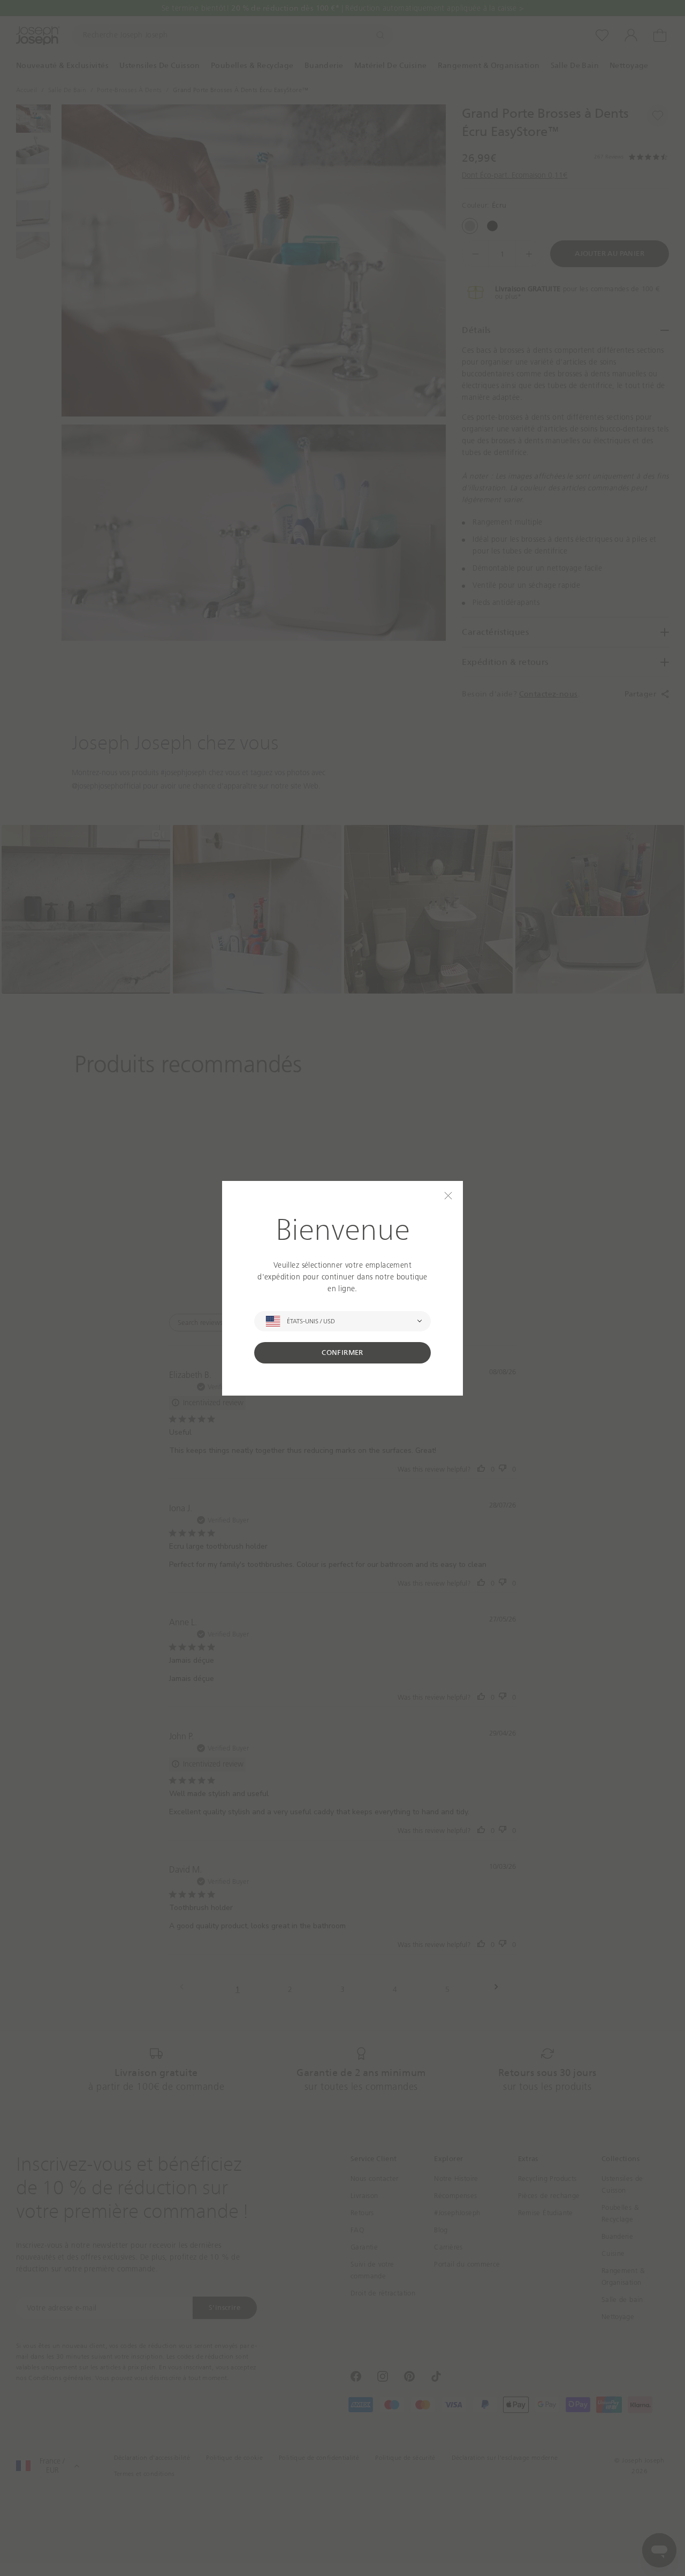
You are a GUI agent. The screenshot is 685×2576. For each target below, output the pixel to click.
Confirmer (342, 1353)
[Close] (448, 1196)
